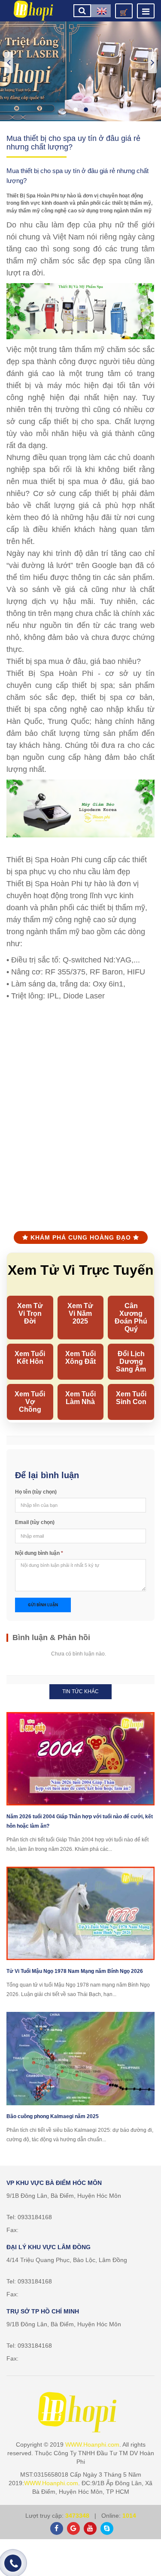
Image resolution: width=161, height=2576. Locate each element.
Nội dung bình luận (39, 1553)
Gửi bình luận (43, 1605)
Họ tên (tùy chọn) (36, 1492)
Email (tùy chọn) (35, 1522)
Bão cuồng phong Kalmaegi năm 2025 (53, 2116)
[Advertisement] (80, 1121)
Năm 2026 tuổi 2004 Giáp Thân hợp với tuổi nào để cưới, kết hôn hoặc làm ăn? (80, 1821)
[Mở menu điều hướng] (146, 11)
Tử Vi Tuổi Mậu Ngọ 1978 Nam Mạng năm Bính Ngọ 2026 (75, 1971)
